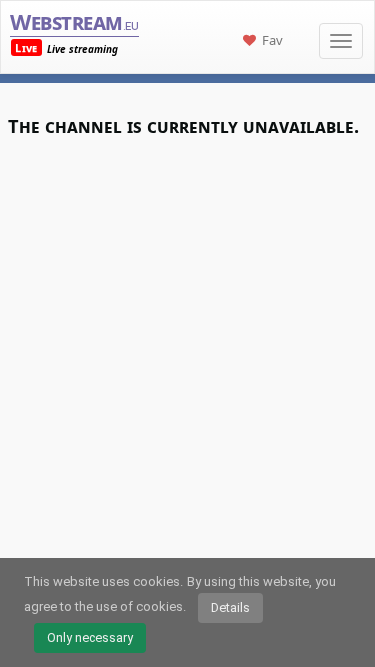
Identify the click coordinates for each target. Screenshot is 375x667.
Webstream (74, 21)
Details (230, 607)
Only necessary (90, 637)
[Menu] (341, 41)
